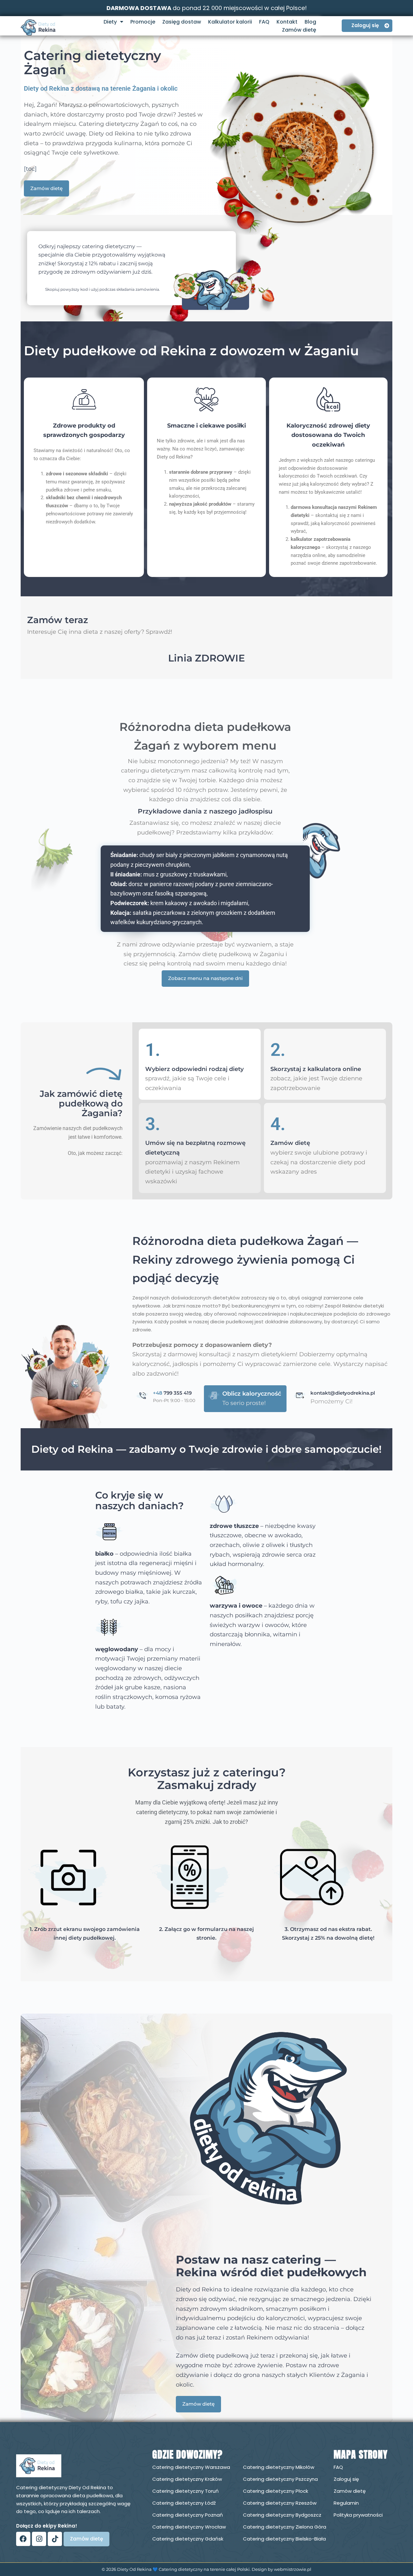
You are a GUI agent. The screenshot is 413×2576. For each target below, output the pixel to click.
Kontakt (287, 22)
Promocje (143, 22)
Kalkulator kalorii (230, 22)
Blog (310, 22)
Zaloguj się (346, 2479)
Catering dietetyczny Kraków (187, 2479)
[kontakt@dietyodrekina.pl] (300, 1396)
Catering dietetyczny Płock (276, 2491)
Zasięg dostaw (182, 22)
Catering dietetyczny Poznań (188, 2515)
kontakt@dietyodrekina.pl (343, 1393)
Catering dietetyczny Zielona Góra (285, 2527)
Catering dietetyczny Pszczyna (280, 2479)
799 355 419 (172, 1393)
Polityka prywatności (358, 2515)
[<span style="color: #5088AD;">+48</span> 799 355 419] (143, 1396)
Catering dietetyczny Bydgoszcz (282, 2515)
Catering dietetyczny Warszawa (191, 2467)
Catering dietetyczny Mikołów (279, 2467)
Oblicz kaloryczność (252, 1394)
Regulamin (346, 2503)
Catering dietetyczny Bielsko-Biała (284, 2539)
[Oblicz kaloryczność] (214, 1396)
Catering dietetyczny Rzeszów (280, 2503)
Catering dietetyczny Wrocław (189, 2527)
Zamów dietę (299, 30)
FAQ (264, 22)
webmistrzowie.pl (293, 2569)
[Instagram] (39, 2539)
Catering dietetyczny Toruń (186, 2491)
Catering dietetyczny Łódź (184, 2503)
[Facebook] (23, 2539)
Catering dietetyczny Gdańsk (188, 2539)
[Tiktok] (55, 2539)
